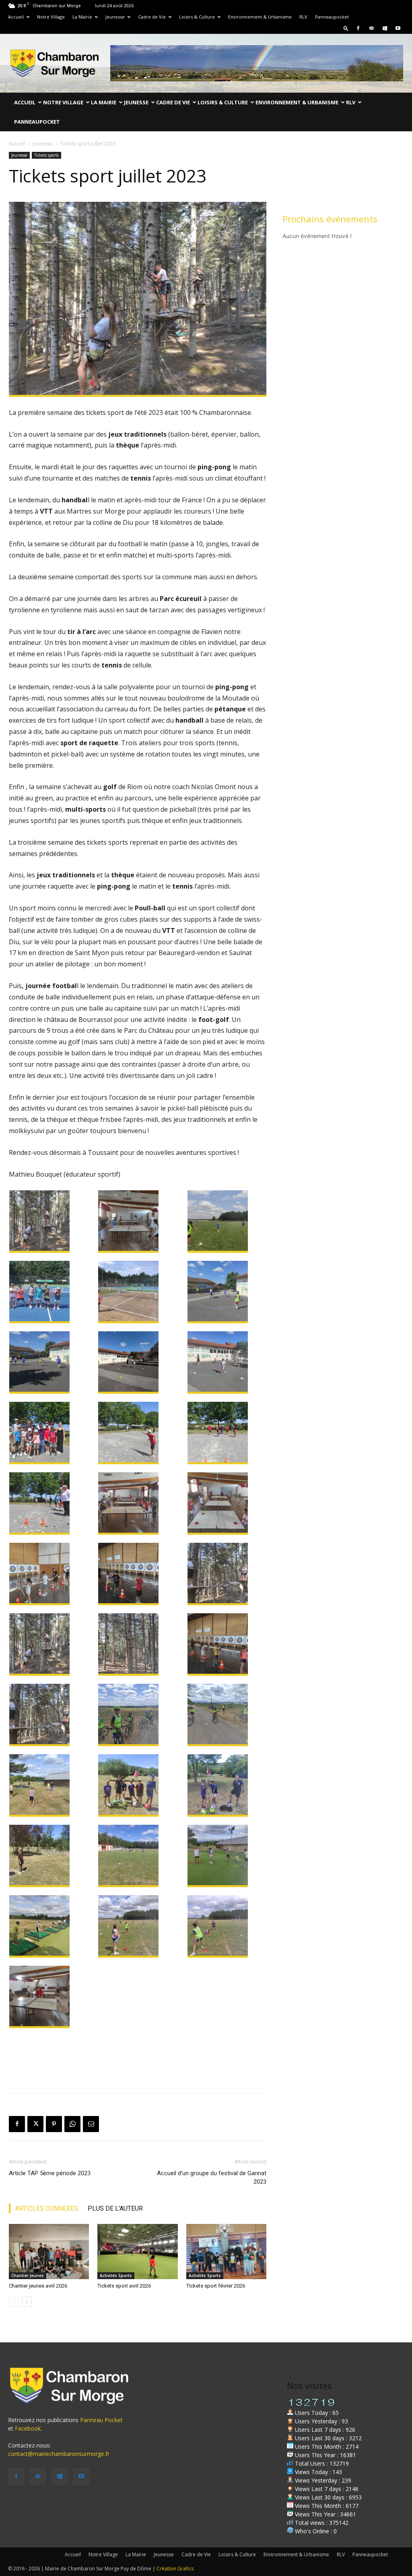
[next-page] (27, 2302)
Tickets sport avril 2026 (124, 2286)
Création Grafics (175, 2569)
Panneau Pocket (101, 2420)
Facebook (28, 2428)
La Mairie (82, 17)
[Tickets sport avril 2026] (137, 2252)
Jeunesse (115, 17)
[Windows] (385, 28)
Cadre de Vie (152, 17)
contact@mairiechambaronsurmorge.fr (59, 2454)
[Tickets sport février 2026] (226, 2252)
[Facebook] (358, 28)
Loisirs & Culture (197, 17)
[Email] (91, 2124)
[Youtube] (398, 28)
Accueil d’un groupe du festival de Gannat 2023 (212, 2177)
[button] (346, 28)
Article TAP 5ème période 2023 (50, 2173)
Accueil (16, 17)
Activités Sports (116, 2276)
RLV (303, 17)
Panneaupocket (332, 17)
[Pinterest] (54, 2124)
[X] (35, 2124)
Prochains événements (330, 219)
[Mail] (371, 28)
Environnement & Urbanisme (260, 17)
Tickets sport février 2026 (216, 2286)
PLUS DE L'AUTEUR (115, 2208)
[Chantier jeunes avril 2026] (49, 2252)
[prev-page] (14, 2302)
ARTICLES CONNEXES (47, 2208)
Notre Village (51, 17)
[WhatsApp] (72, 2124)
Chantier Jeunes (28, 2276)
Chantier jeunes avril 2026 (38, 2286)
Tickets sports (46, 155)
